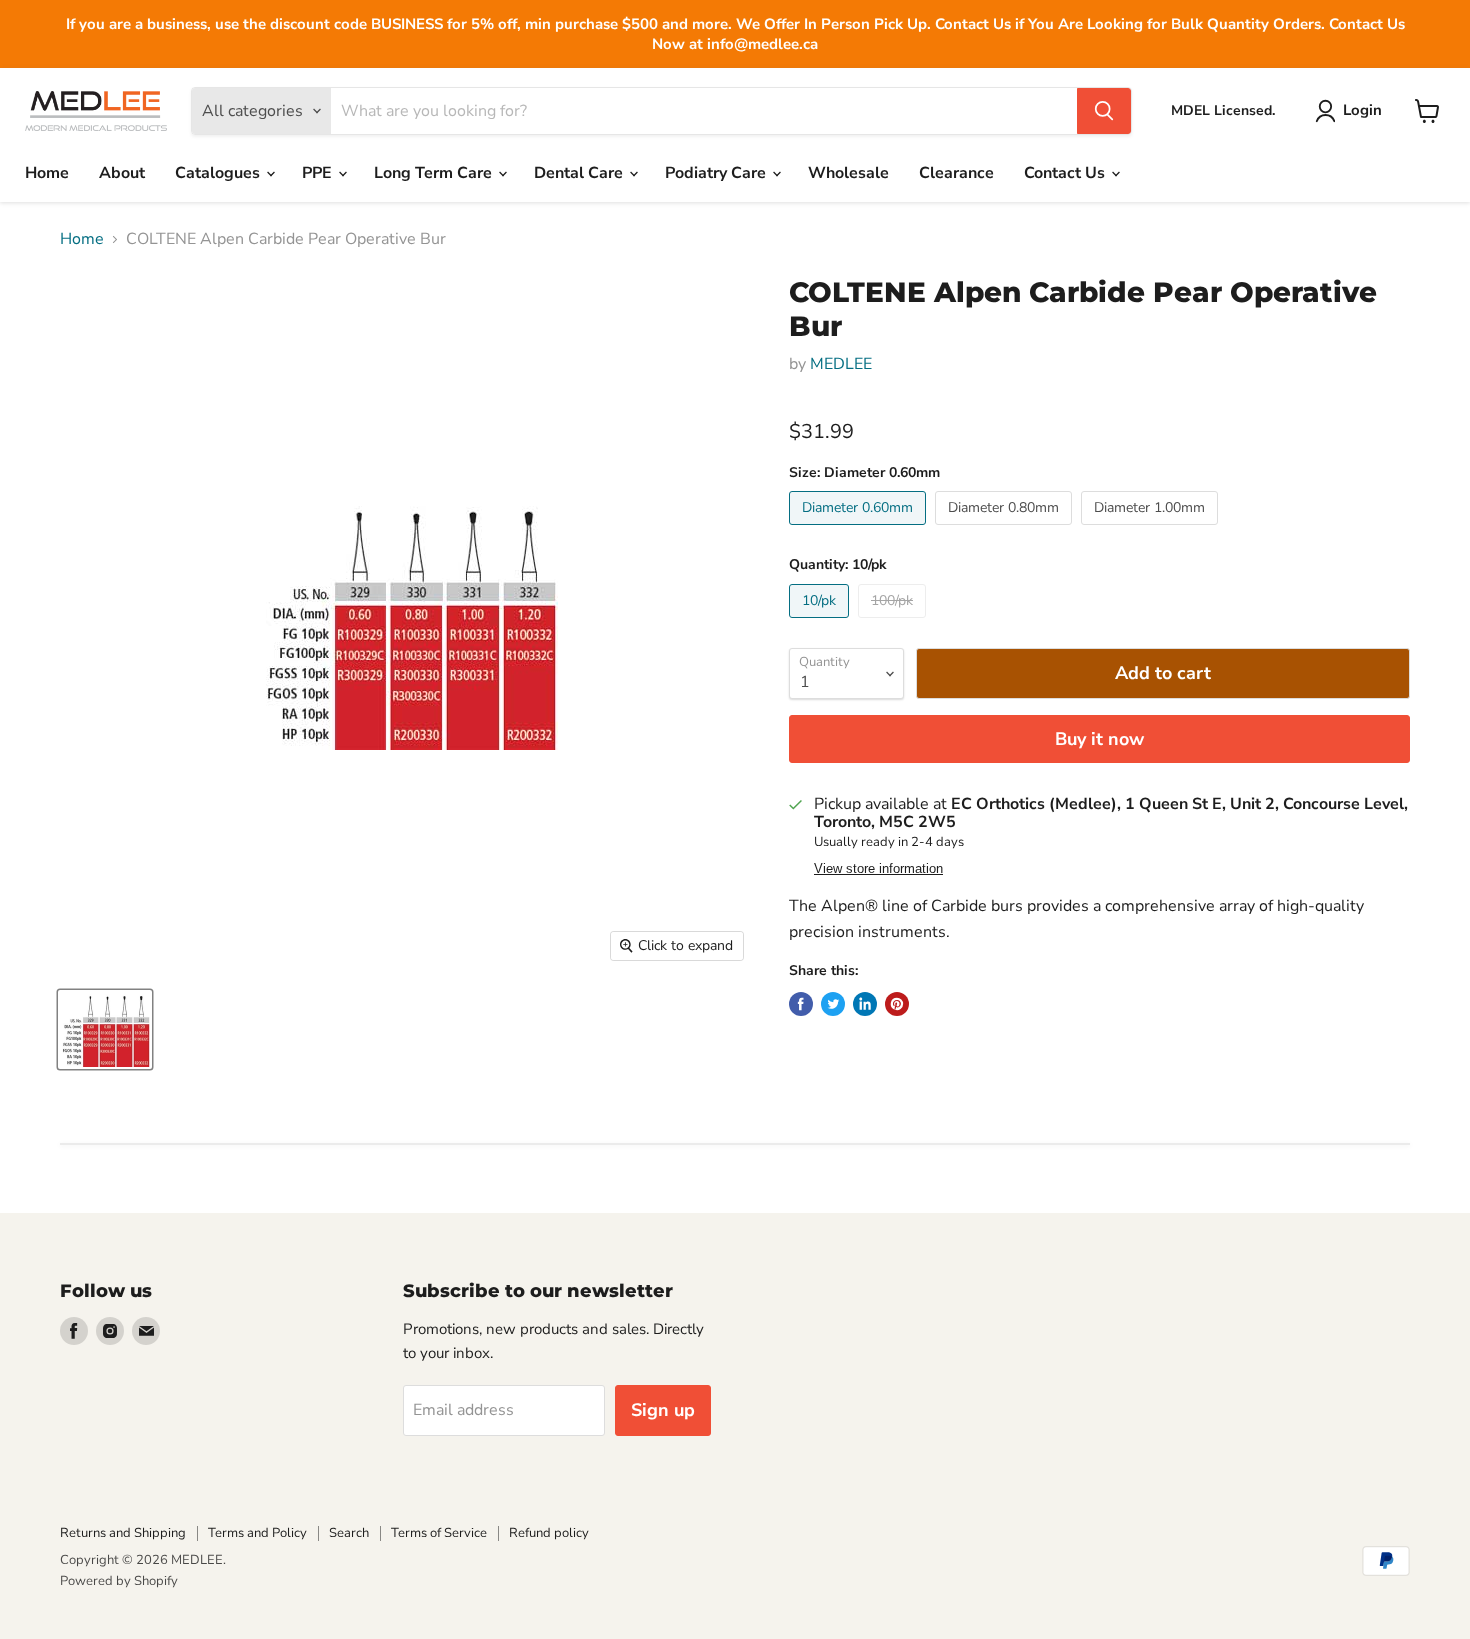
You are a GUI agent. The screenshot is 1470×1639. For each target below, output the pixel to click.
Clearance (956, 173)
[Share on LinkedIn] (865, 1004)
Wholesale (848, 173)
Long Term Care (435, 173)
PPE (319, 173)
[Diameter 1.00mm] (1152, 530)
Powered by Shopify (119, 1581)
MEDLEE (841, 364)
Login (1362, 110)
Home (47, 173)
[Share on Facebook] (801, 1004)
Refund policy (549, 1533)
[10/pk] (821, 623)
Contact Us (1066, 173)
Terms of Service (439, 1533)
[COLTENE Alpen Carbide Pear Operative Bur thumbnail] (105, 1029)
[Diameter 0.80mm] (1006, 530)
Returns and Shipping (123, 1533)
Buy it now (1099, 739)
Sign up (663, 1410)
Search (349, 1533)
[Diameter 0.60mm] (860, 530)
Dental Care (580, 173)
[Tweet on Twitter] (833, 1004)
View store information (878, 869)
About (122, 173)
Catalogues (219, 173)
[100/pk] (894, 623)
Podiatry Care (717, 173)
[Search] (1104, 111)
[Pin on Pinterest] (897, 1004)
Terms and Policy (257, 1533)
